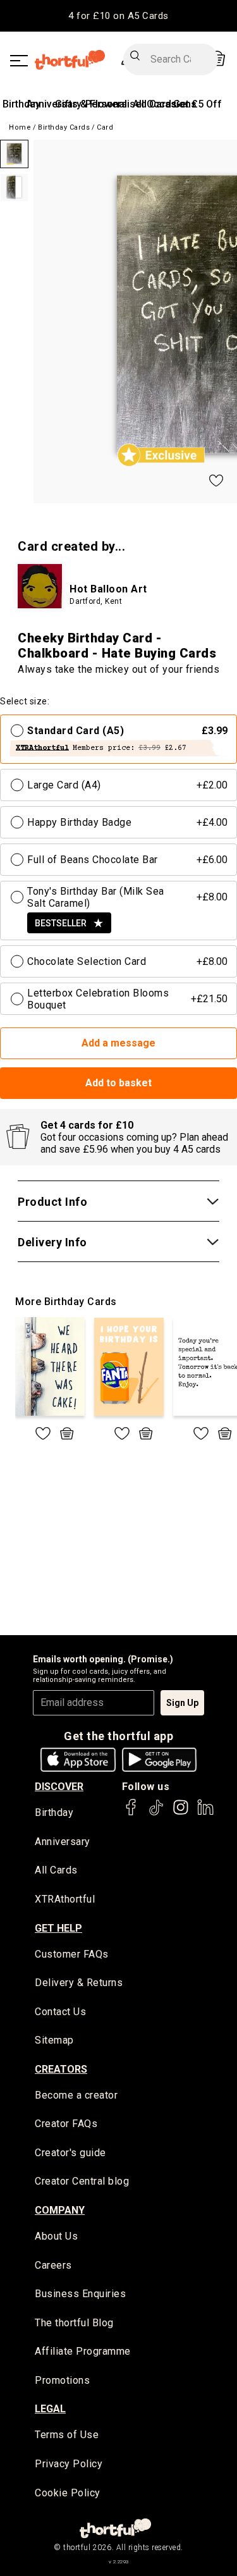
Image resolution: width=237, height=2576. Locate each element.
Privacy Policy (69, 2464)
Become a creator (76, 2095)
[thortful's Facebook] (131, 1813)
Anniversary (63, 1842)
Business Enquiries (80, 2294)
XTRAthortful (65, 1899)
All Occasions (165, 104)
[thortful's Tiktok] (156, 1813)
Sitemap (54, 2040)
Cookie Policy (68, 2493)
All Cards (56, 1870)
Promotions (62, 2380)
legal (50, 2409)
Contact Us (60, 2012)
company (60, 2210)
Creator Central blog (82, 2181)
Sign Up (182, 1703)
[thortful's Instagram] (181, 1813)
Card (105, 127)
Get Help (58, 1928)
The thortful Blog (74, 2323)
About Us (56, 2236)
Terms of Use (67, 2435)
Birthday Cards (64, 127)
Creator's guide (70, 2153)
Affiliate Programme (83, 2351)
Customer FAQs (72, 1954)
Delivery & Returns (79, 1983)
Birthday (21, 104)
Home (20, 127)
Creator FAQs (66, 2124)
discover (59, 1787)
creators (61, 2069)
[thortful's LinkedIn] (205, 1813)
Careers (53, 2265)
